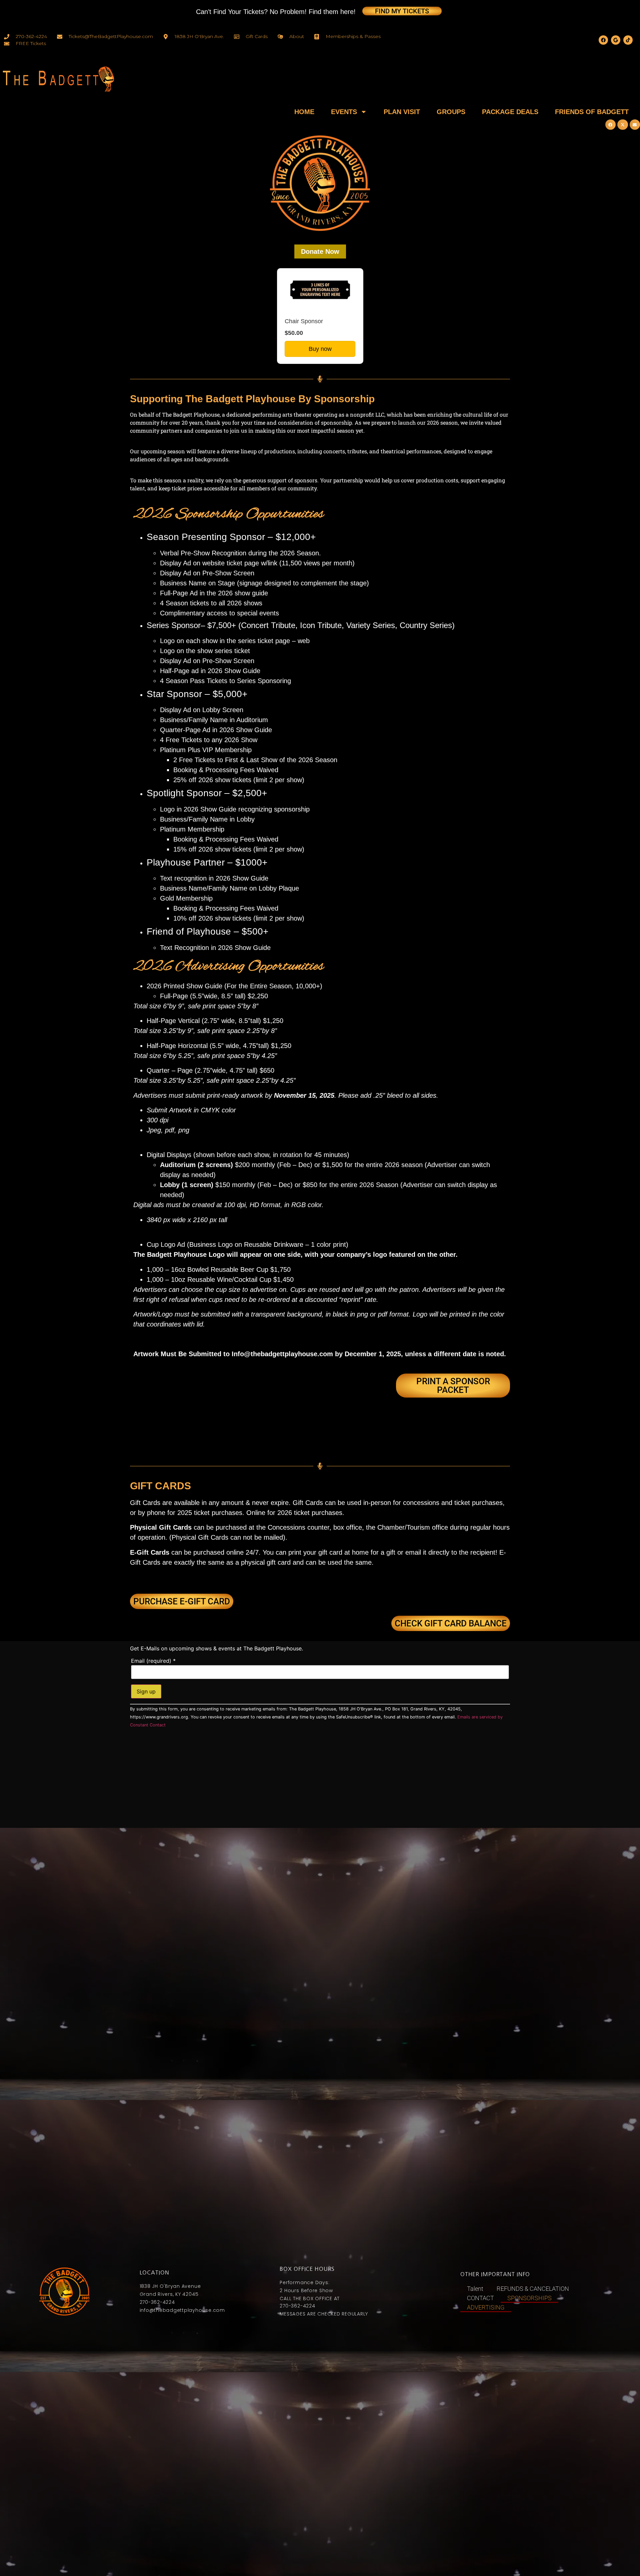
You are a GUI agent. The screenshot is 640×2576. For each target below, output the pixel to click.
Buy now (320, 349)
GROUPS (451, 112)
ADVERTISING (486, 2307)
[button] (611, 125)
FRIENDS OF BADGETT (592, 112)
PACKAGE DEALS (510, 112)
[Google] (616, 40)
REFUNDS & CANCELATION (533, 2289)
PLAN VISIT (402, 112)
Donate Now (320, 251)
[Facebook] (603, 40)
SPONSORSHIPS (529, 2298)
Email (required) (153, 1661)
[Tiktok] (628, 40)
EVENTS (344, 112)
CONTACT (480, 2298)
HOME (304, 112)
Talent (475, 2289)
